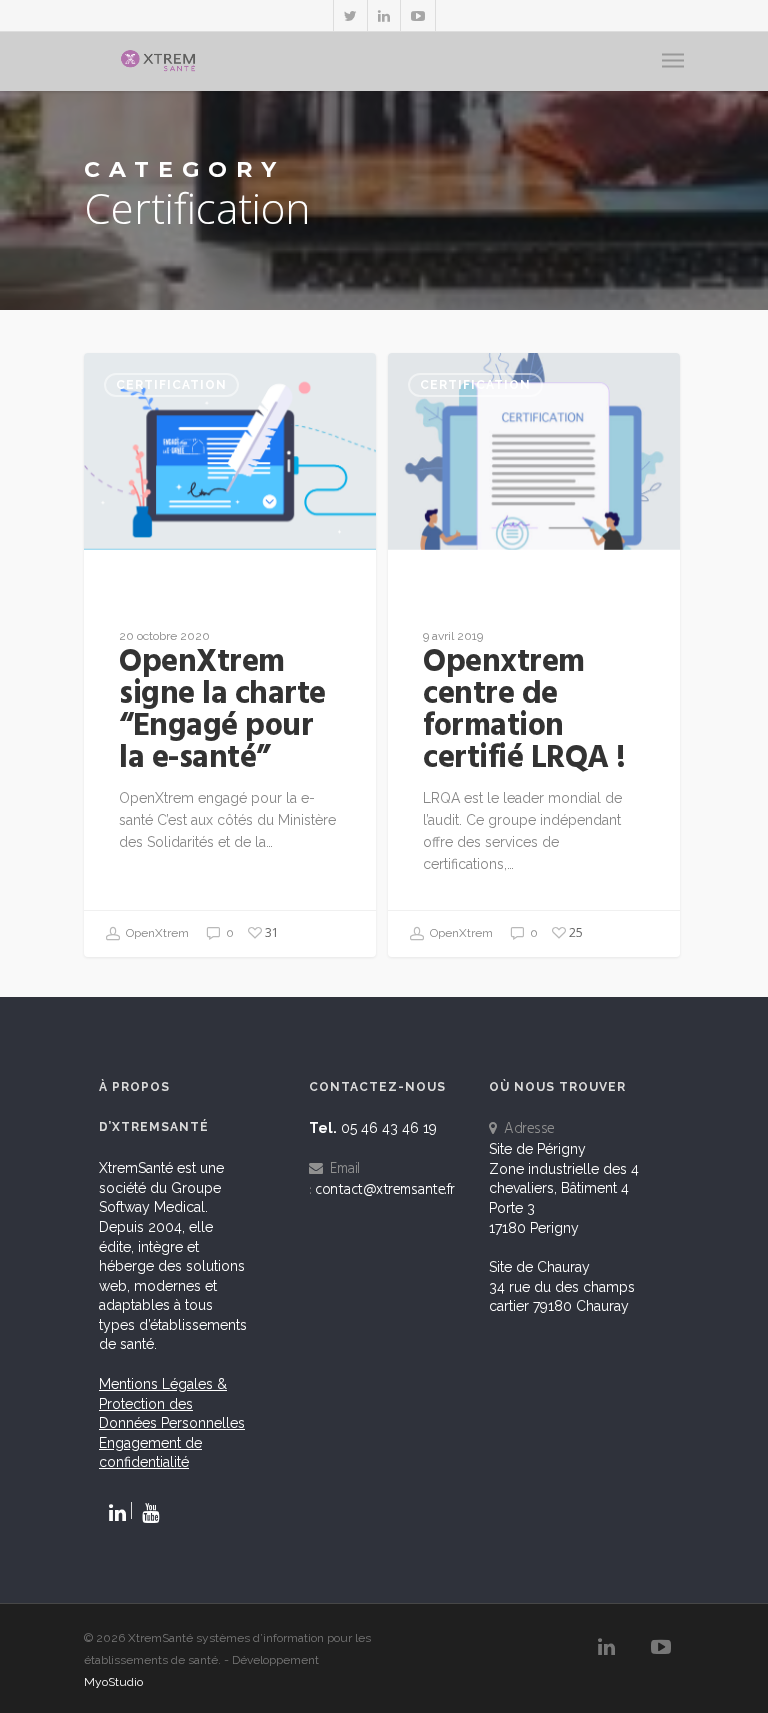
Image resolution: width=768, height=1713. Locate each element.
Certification (171, 385)
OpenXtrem (156, 933)
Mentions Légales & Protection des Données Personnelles (172, 1403)
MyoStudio (113, 1682)
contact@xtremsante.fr (385, 1190)
